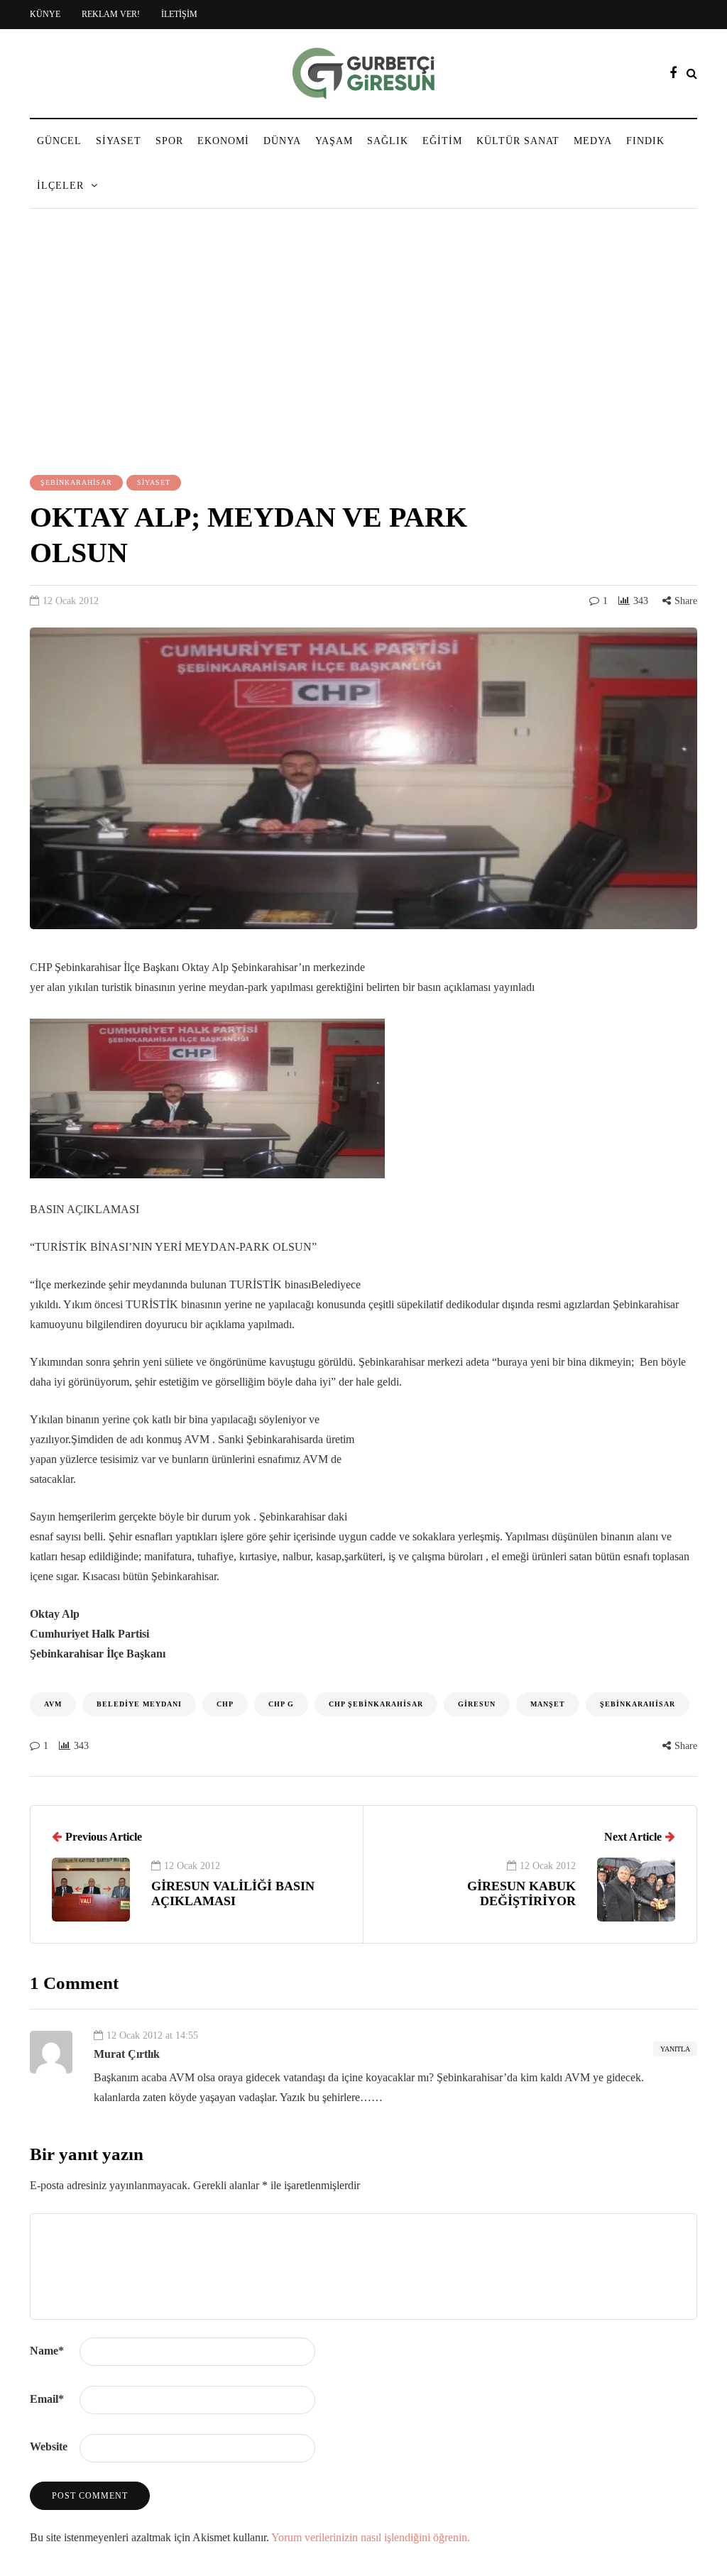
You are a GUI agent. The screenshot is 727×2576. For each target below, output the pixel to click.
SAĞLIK (388, 141)
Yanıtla (675, 2049)
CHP (225, 1704)
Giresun (477, 1704)
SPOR (169, 141)
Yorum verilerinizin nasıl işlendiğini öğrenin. (371, 2537)
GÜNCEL (59, 141)
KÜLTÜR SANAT (518, 141)
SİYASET (119, 141)
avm (53, 1704)
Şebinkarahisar (638, 1704)
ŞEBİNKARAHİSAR (76, 482)
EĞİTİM (442, 141)
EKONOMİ (223, 141)
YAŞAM (334, 141)
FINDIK (645, 141)
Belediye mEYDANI (139, 1704)
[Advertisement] (363, 344)
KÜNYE (45, 14)
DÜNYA (282, 141)
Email (47, 2399)
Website (49, 2446)
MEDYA (593, 141)
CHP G (281, 1704)
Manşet (548, 1704)
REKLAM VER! (111, 14)
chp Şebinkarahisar (376, 1704)
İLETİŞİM (179, 14)
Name (47, 2351)
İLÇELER (60, 186)
